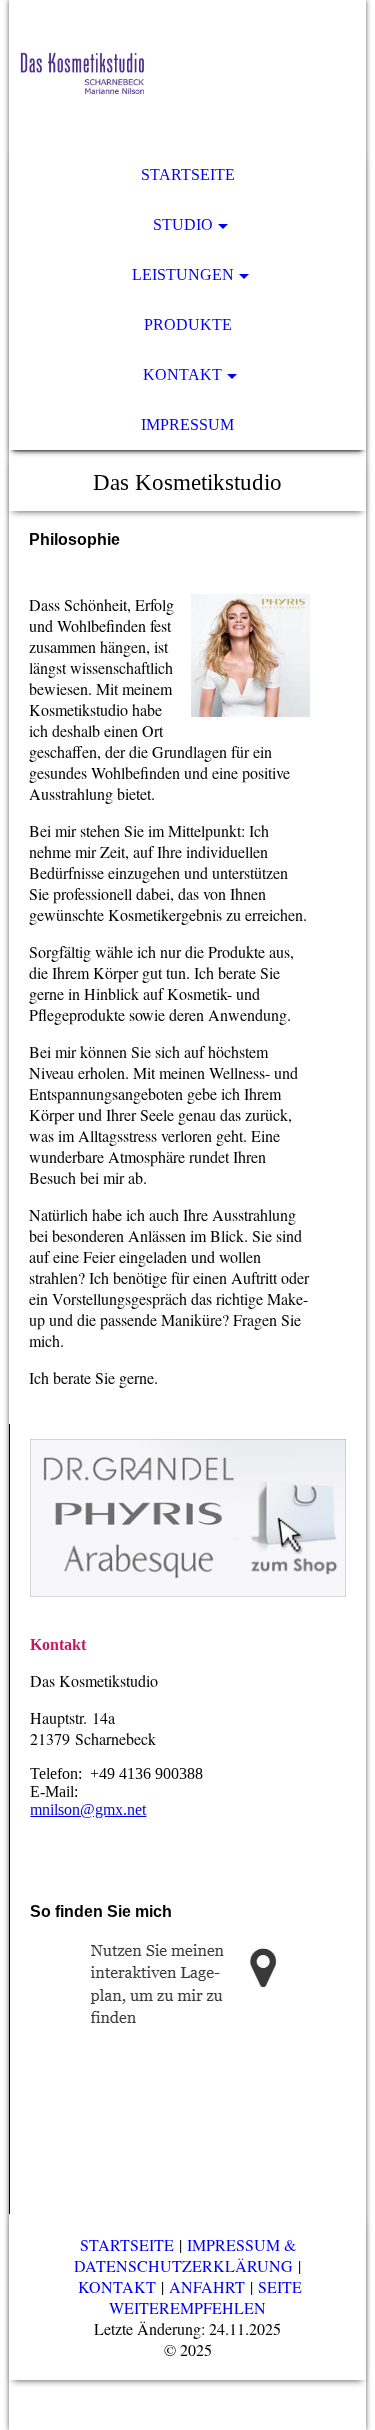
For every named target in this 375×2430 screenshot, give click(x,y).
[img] (187, 75)
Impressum (187, 424)
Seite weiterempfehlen (205, 2297)
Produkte (188, 324)
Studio (183, 224)
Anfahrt (209, 2286)
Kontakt (182, 374)
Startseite (188, 174)
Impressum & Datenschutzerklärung (185, 2255)
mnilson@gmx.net (88, 1809)
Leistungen (183, 274)
